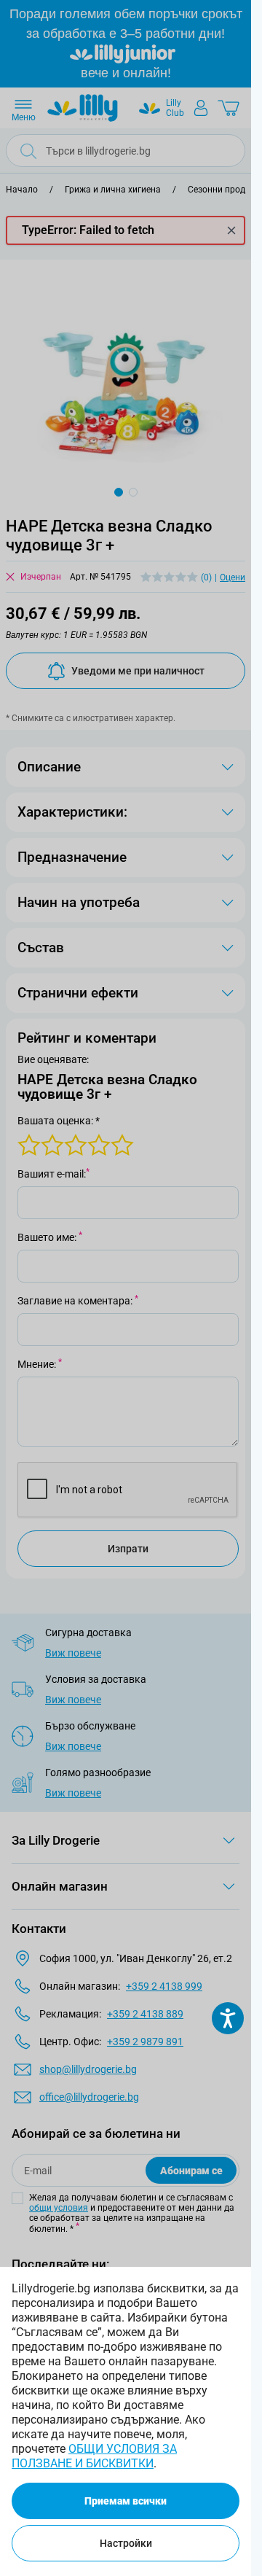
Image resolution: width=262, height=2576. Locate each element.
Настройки (126, 2543)
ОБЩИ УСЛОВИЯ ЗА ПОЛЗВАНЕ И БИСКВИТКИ (94, 2456)
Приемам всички (126, 2501)
